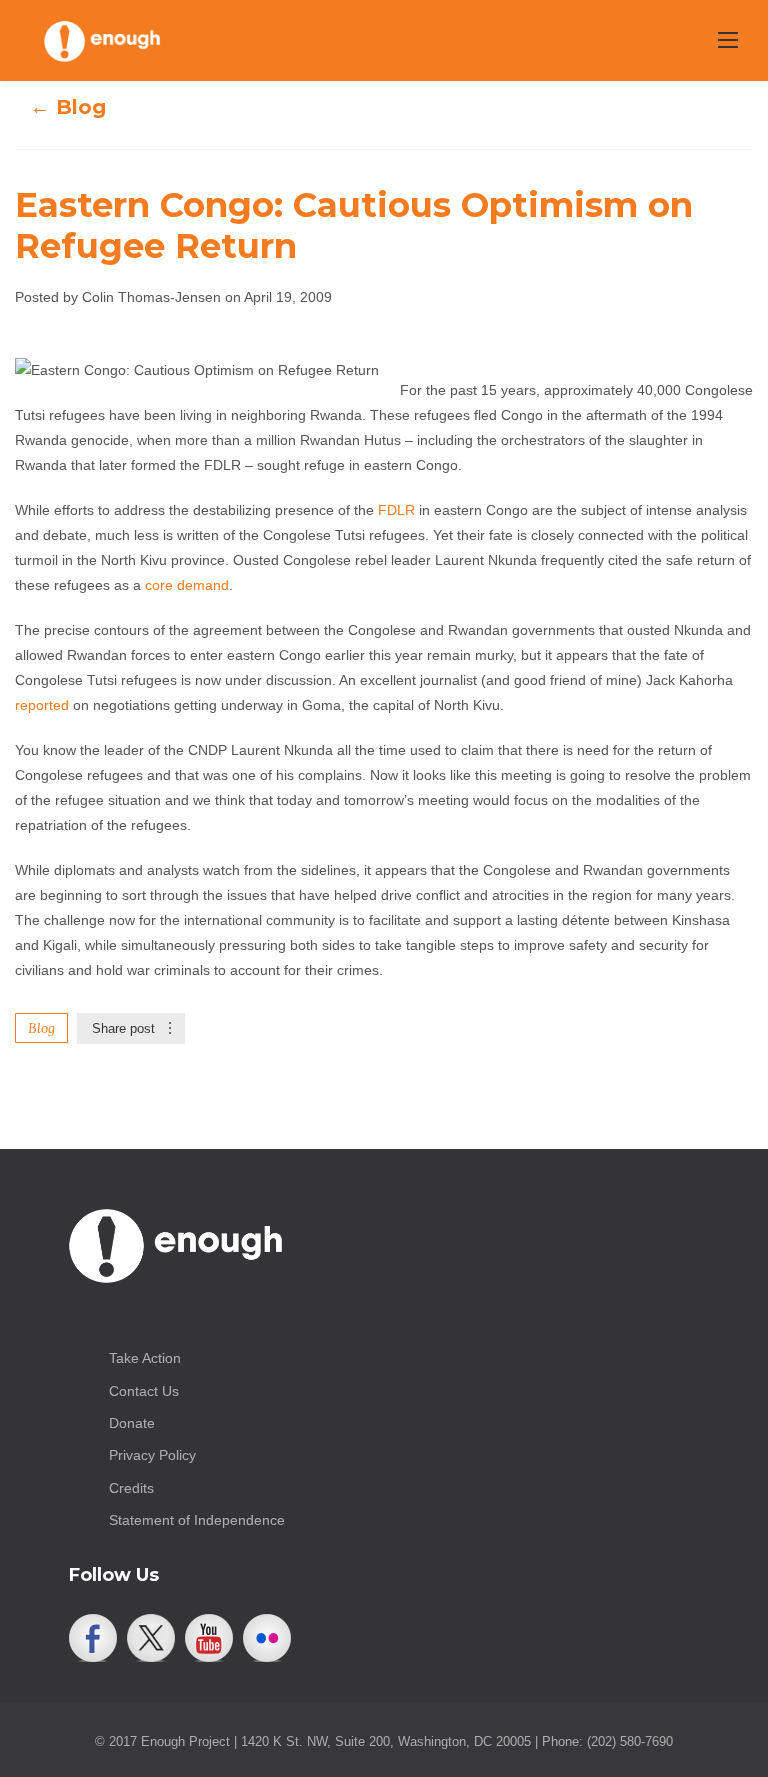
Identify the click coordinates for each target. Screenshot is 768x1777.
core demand (187, 585)
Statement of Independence (197, 1520)
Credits (131, 1488)
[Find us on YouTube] (209, 1638)
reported (42, 705)
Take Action (145, 1358)
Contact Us (144, 1391)
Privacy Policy (152, 1455)
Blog (41, 1028)
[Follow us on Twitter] (151, 1638)
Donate (132, 1423)
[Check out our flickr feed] (267, 1638)
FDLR (396, 510)
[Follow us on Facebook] (93, 1638)
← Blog (68, 107)
